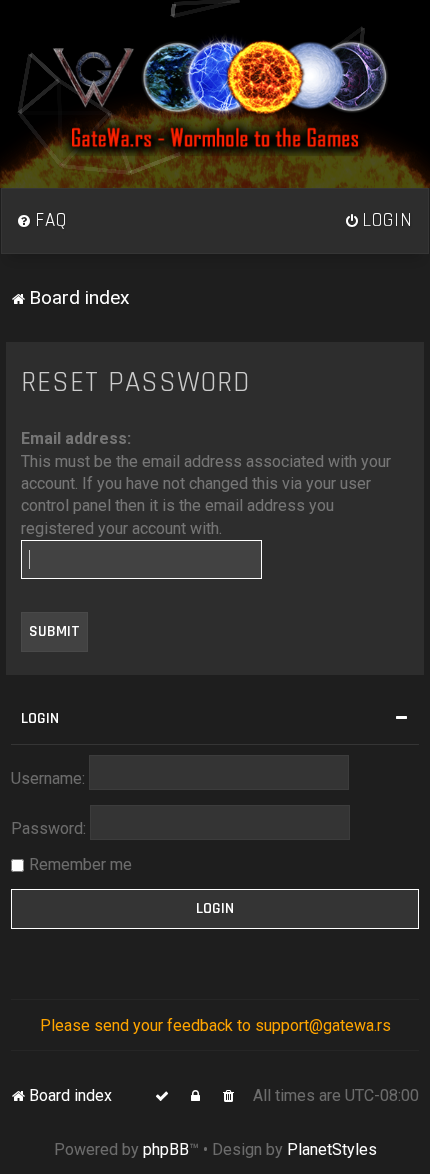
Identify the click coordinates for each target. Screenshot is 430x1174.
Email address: (76, 438)
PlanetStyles (332, 1149)
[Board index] (215, 94)
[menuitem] (42, 221)
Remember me (80, 864)
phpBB (166, 1149)
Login (40, 718)
